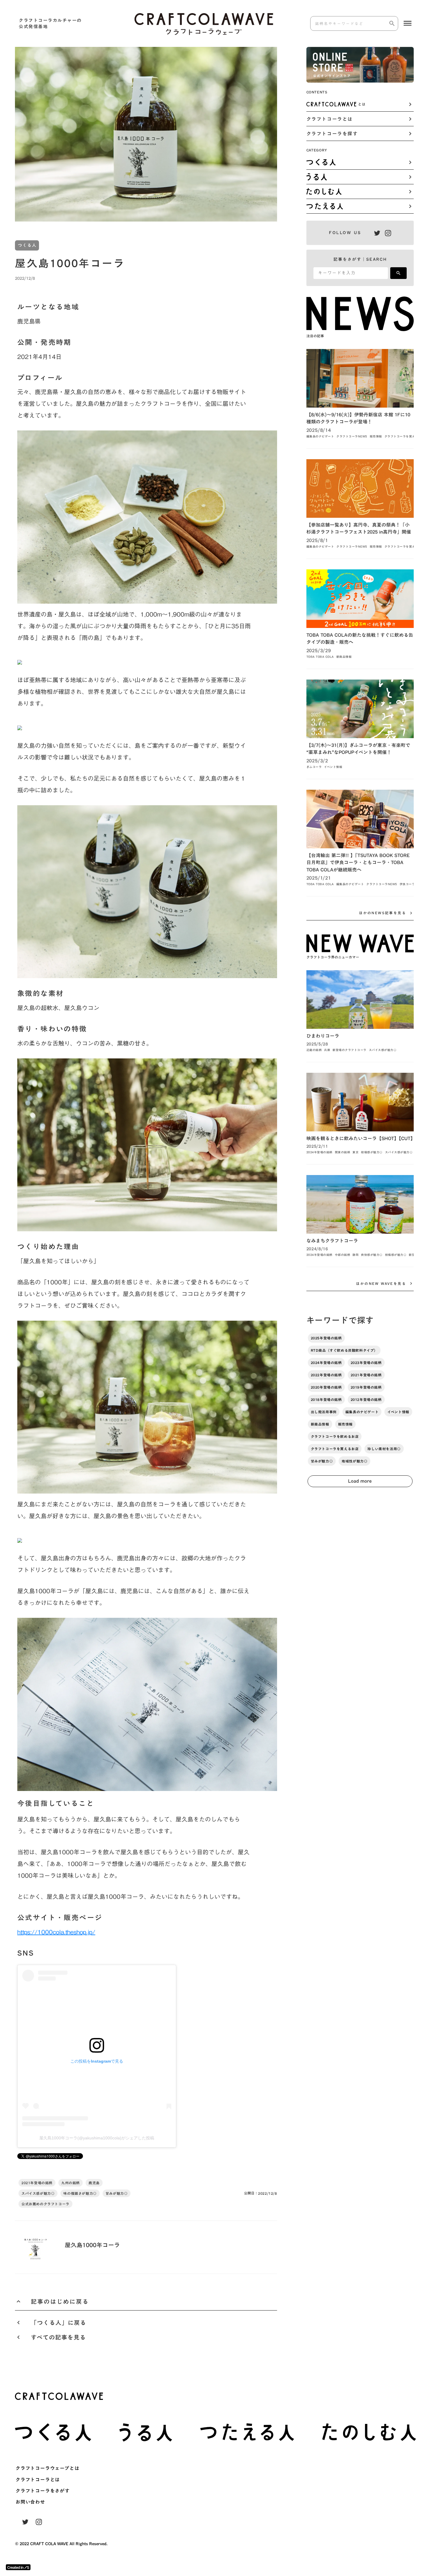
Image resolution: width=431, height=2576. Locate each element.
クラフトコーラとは (38, 2480)
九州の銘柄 (71, 2183)
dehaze (408, 23)
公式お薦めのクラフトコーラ (45, 2204)
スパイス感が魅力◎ (38, 2193)
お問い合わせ (30, 2502)
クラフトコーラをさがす (43, 2491)
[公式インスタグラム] (388, 233)
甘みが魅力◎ (117, 2193)
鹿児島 (94, 2183)
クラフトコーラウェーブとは (47, 2468)
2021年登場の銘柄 (37, 2183)
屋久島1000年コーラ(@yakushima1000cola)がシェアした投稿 (97, 2138)
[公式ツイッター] (377, 233)
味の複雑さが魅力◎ (80, 2193)
